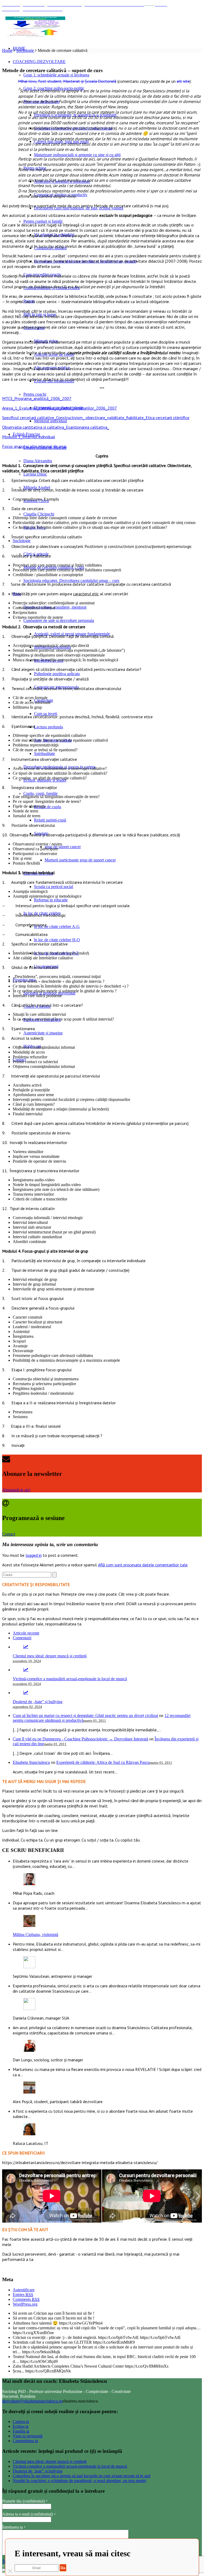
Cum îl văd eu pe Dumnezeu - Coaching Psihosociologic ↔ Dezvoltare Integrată (80, 1739)
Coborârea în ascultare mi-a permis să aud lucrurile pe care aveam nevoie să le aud (82, 2476)
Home (7, 50)
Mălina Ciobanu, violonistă (35, 1935)
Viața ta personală (28, 2436)
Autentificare (24, 2290)
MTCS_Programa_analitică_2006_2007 (37, 398)
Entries (23, 2295)
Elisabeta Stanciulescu (31, 1762)
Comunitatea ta (25, 2441)
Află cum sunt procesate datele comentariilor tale (143, 1565)
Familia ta (21, 2431)
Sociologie (25, 50)
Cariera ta (21, 2422)
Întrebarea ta (14, 2527)
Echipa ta (21, 2426)
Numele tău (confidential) (25, 2501)
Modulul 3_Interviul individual (29, 437)
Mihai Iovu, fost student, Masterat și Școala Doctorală (67, 81)
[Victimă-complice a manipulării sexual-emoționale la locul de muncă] (26, 1670)
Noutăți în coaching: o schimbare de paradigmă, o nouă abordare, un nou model (79, 2481)
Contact (9, 1534)
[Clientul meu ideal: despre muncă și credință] (26, 1647)
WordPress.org (25, 2304)
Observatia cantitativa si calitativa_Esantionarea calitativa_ (56, 427)
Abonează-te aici (16, 1490)
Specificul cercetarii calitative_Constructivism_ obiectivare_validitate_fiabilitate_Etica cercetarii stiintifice (96, 418)
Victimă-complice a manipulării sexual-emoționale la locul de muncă (70, 1679)
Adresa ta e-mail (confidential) (29, 2514)
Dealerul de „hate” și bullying (38, 1702)
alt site (183, 81)
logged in (34, 1555)
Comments (26, 2299)
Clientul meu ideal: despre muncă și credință (50, 1656)
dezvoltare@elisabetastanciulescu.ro (32, 2401)
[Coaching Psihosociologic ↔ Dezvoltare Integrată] (35, 27)
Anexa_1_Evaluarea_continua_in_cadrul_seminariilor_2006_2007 (59, 408)
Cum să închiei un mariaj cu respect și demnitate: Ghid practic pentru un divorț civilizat (85, 1716)
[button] (6, 2196)
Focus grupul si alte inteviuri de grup (34, 446)
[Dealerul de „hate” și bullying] (26, 1693)
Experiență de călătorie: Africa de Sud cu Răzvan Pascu (103, 1762)
